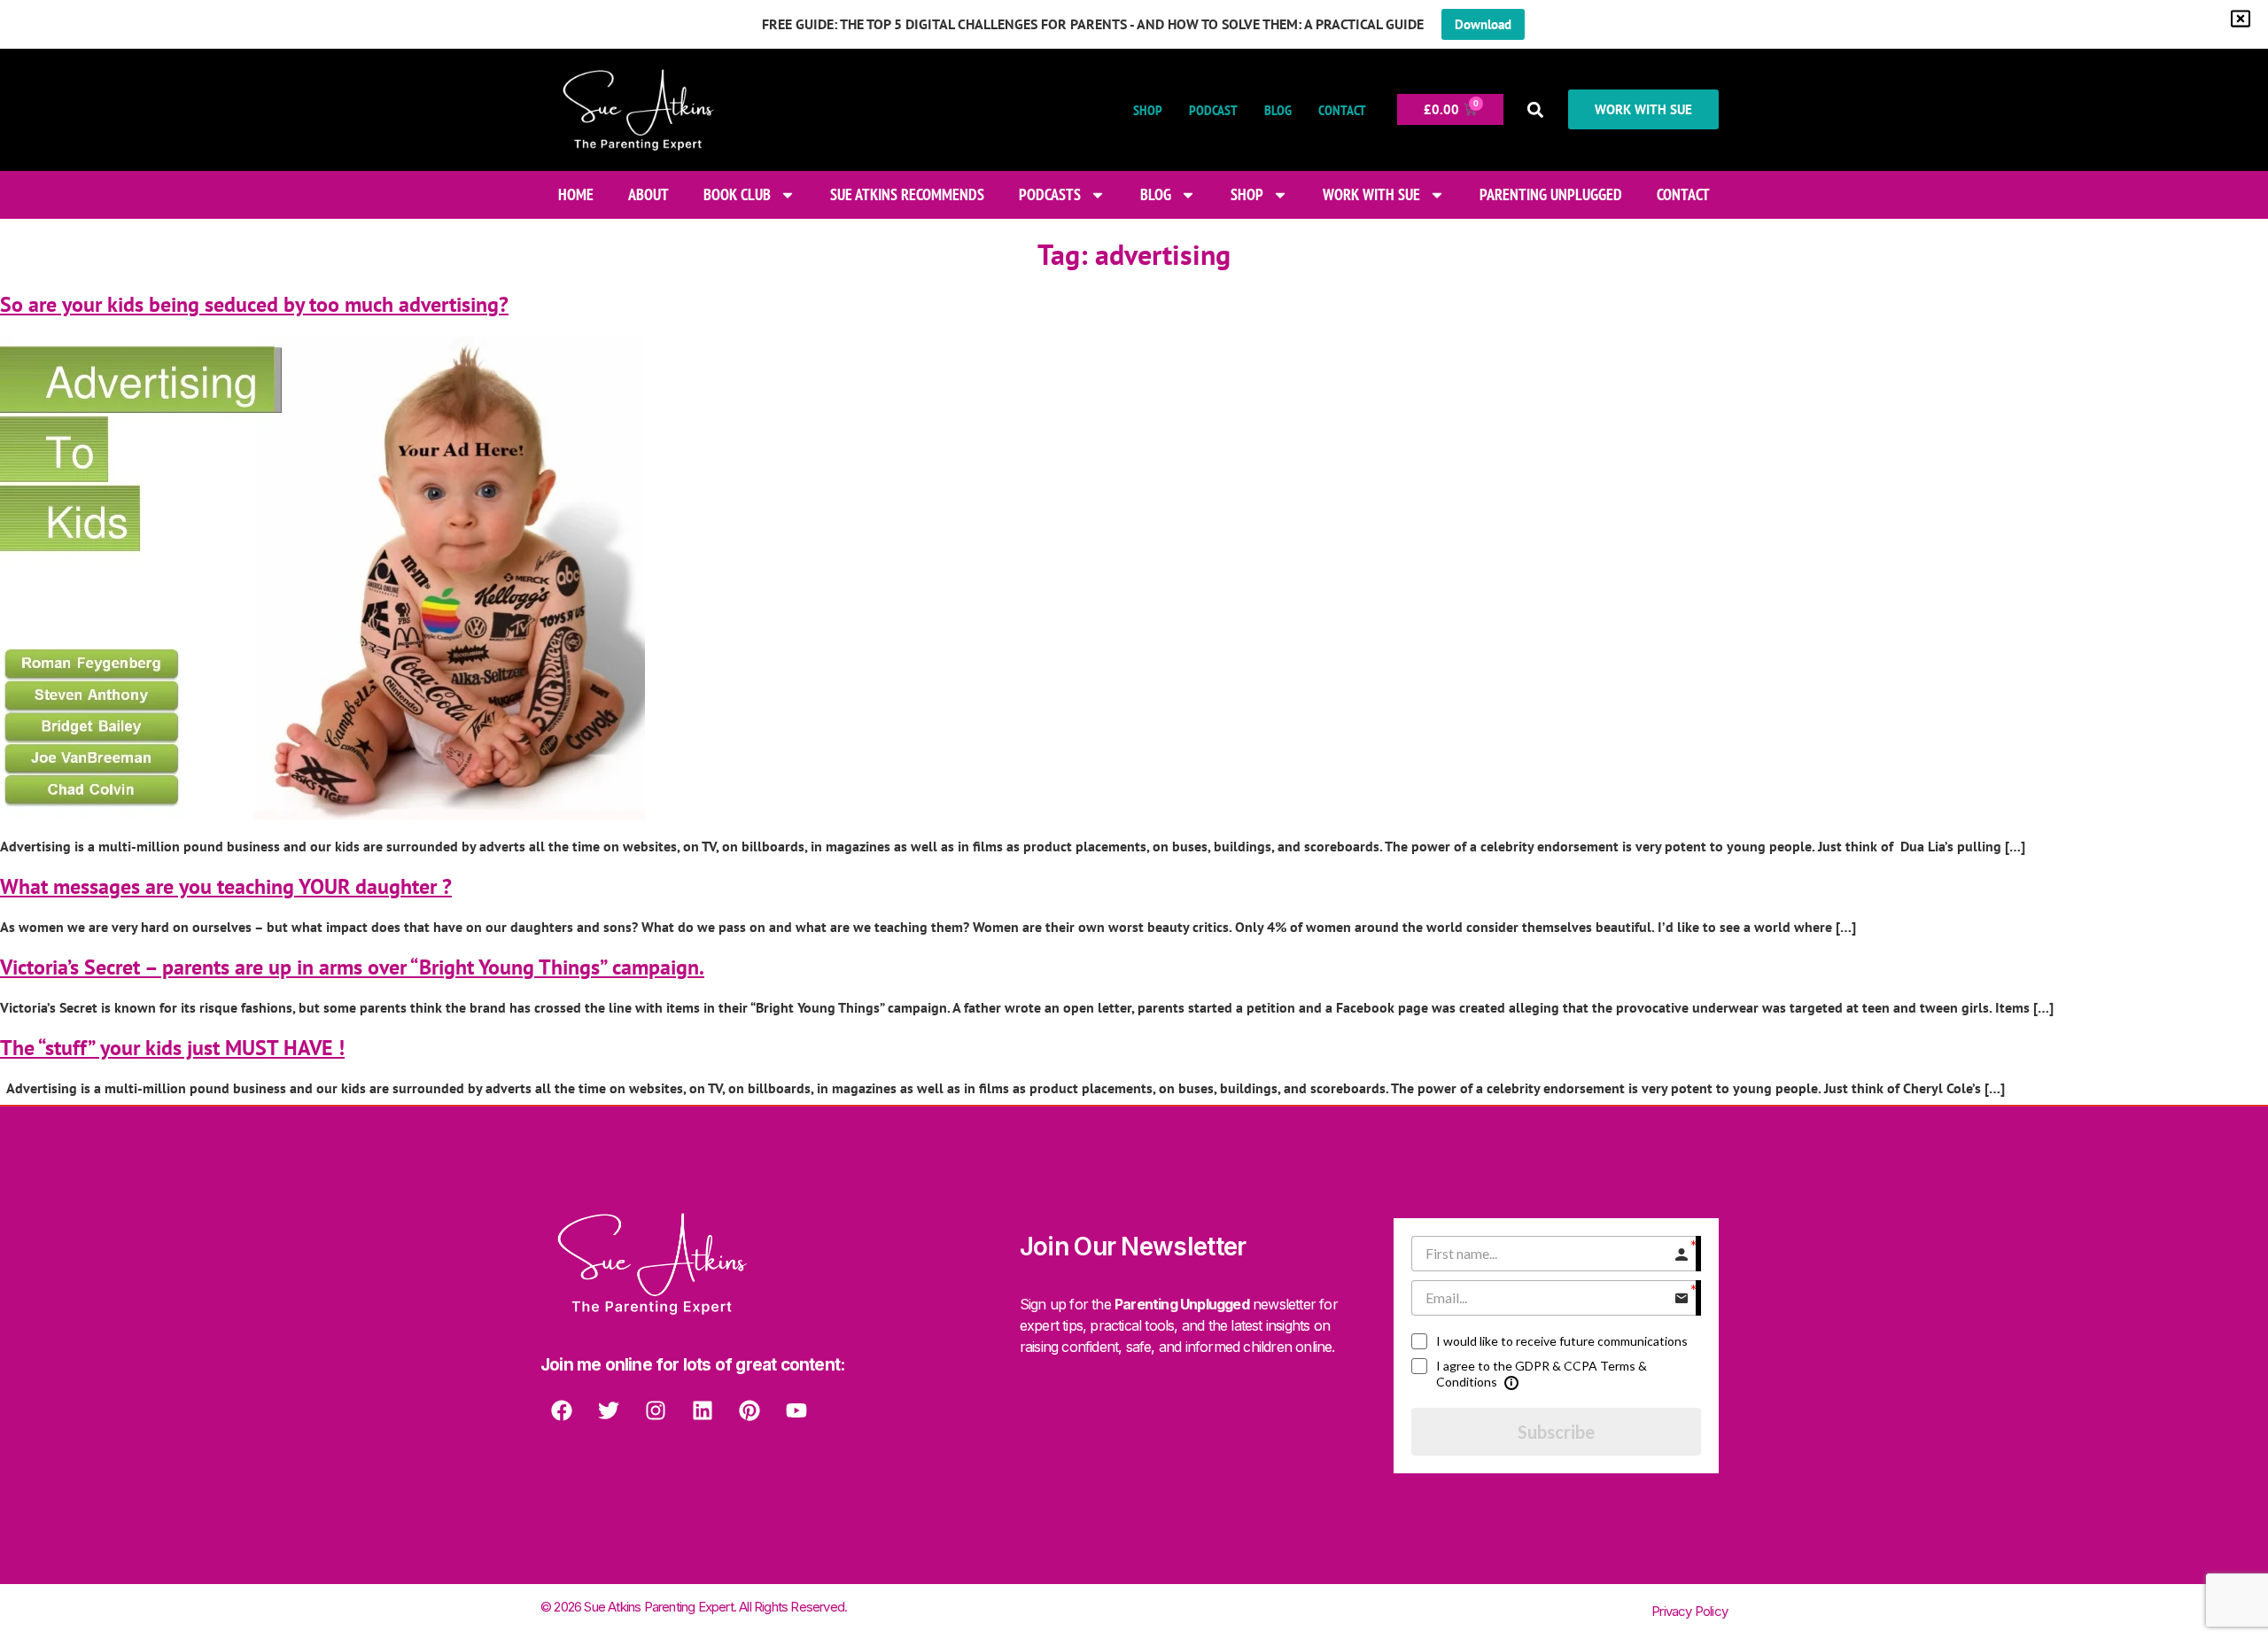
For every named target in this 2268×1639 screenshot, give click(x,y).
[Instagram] (656, 1410)
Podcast (1213, 110)
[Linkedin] (703, 1410)
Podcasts (1050, 194)
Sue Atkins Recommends (907, 194)
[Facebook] (562, 1410)
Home (576, 194)
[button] (1536, 109)
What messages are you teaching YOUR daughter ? (226, 886)
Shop (1148, 110)
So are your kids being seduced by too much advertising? (254, 304)
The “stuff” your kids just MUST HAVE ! (172, 1048)
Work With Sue (1371, 194)
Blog (1278, 110)
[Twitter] (609, 1410)
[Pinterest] (750, 1410)
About (649, 194)
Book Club (737, 194)
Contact (1342, 110)
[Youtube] (796, 1410)
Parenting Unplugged (1551, 194)
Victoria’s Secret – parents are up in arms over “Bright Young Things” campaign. (352, 967)
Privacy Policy (1689, 1611)
